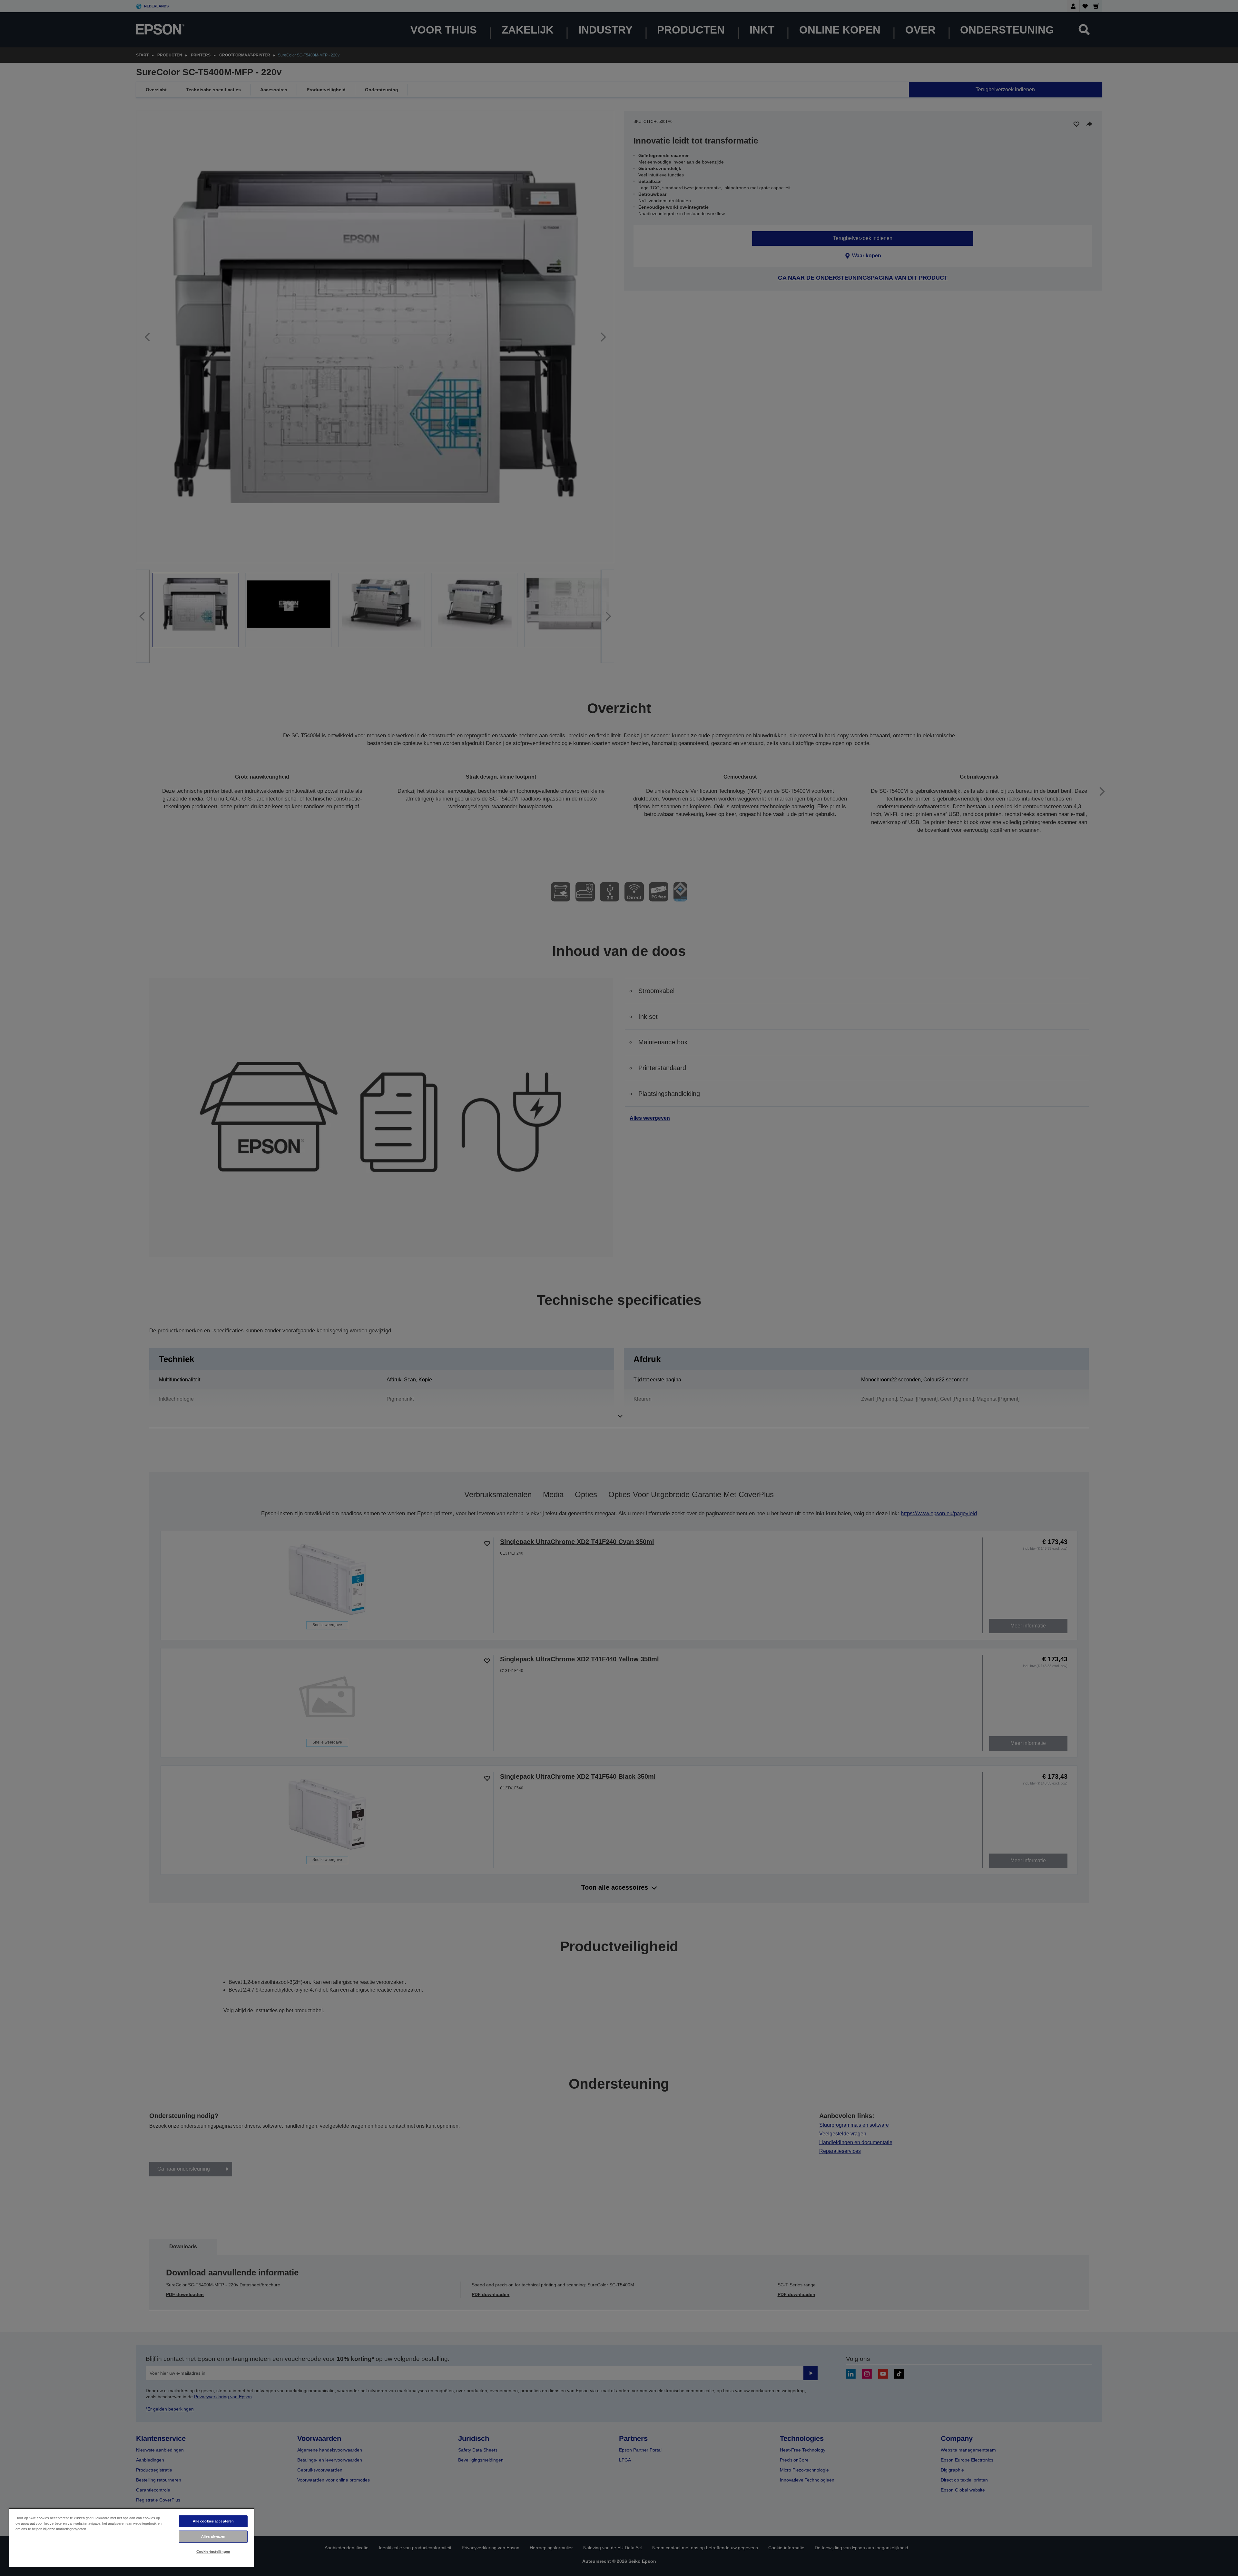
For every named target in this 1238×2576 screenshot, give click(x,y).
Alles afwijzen (213, 2536)
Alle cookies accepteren (213, 2521)
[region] (132, 2537)
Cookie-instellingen (213, 2551)
